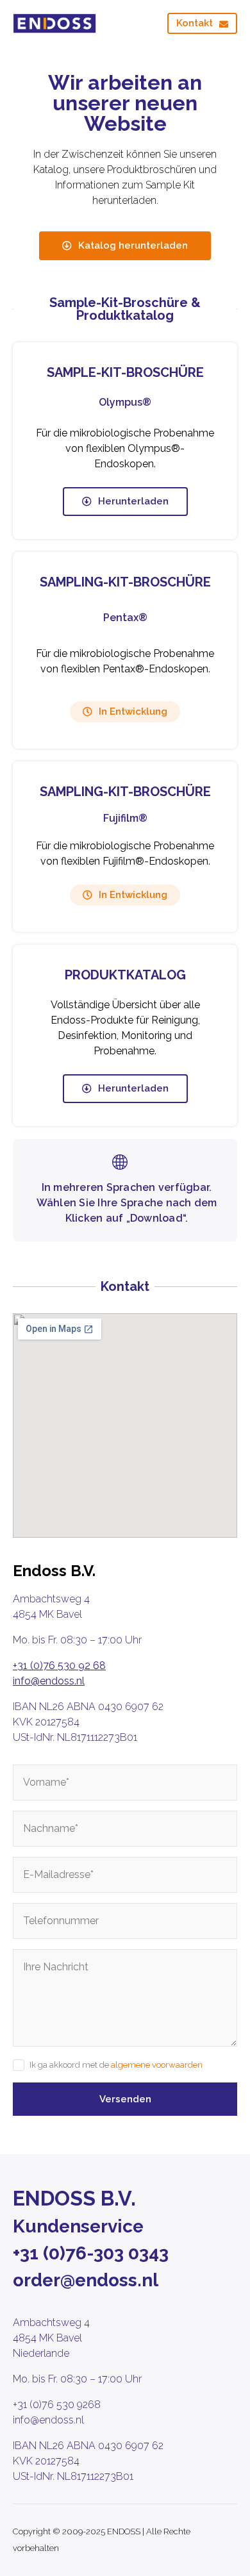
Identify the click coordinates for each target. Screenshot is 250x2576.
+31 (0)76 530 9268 (57, 2405)
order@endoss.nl (86, 2280)
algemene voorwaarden (157, 2065)
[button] (125, 712)
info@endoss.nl (49, 1681)
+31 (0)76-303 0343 (91, 2253)
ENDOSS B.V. (74, 2198)
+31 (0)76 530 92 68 (59, 1666)
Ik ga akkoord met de (116, 2065)
